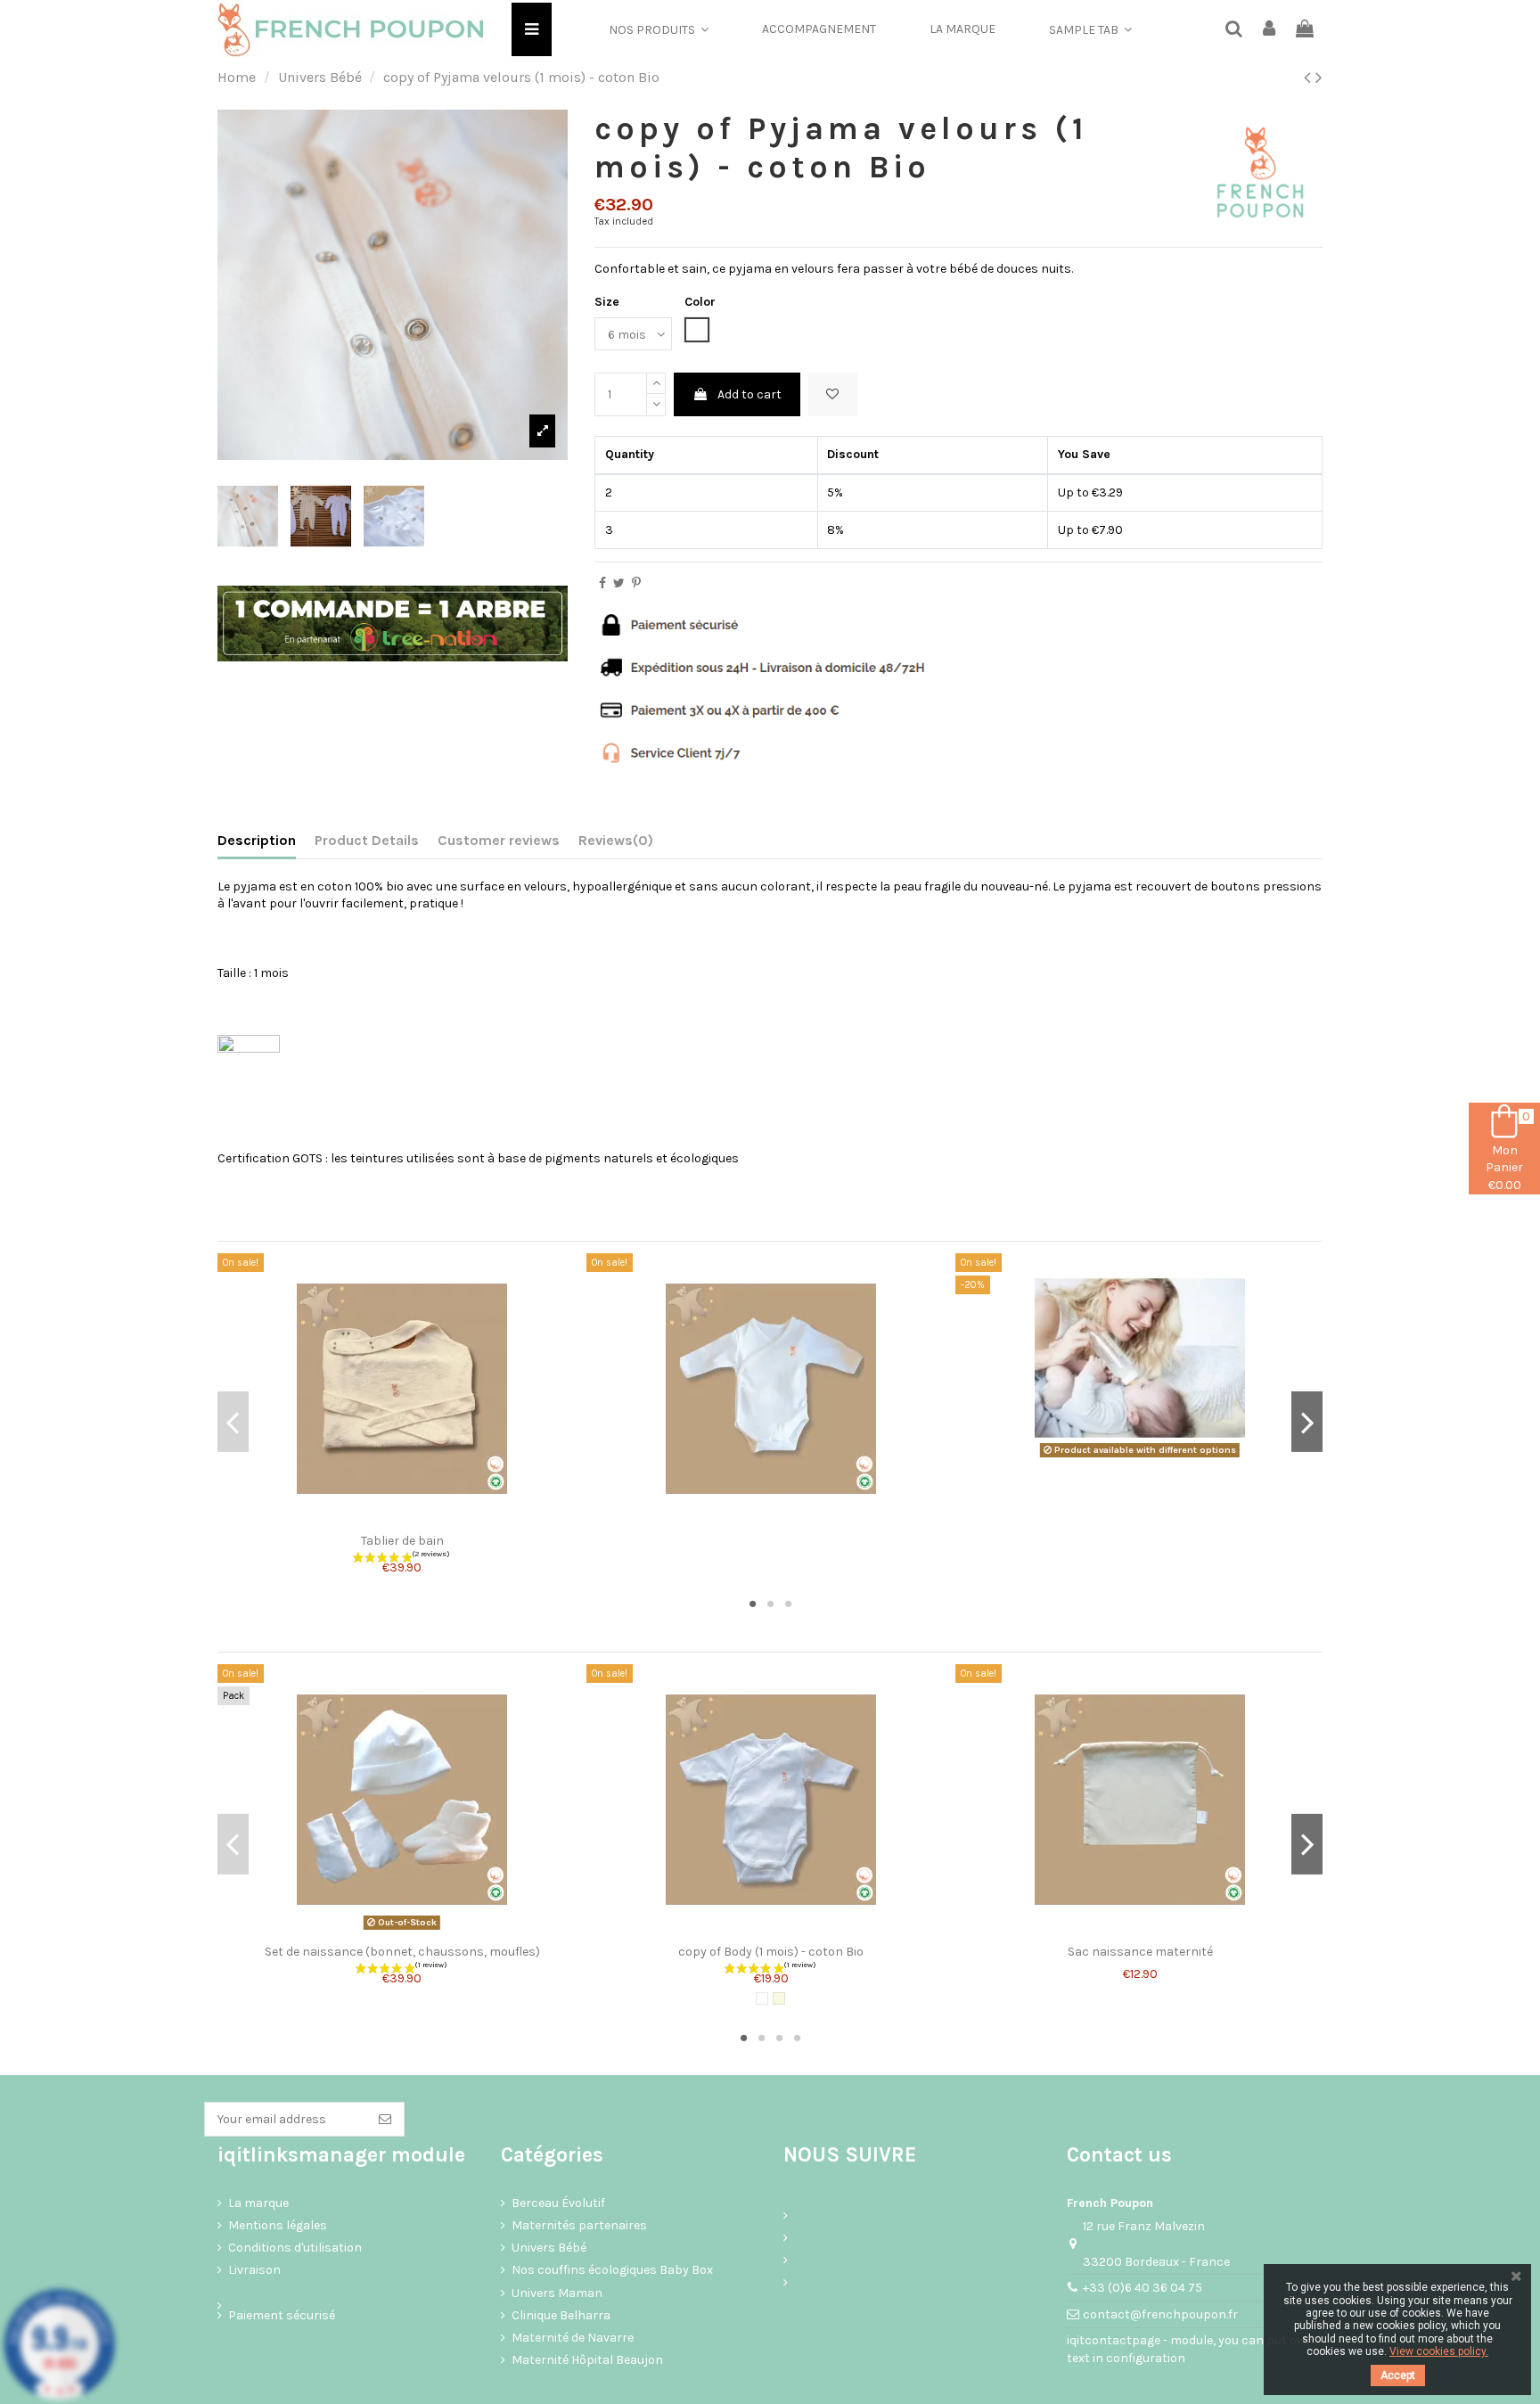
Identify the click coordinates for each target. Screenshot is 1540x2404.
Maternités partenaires (579, 2225)
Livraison (254, 2270)
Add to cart (750, 394)
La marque (258, 2203)
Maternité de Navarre (573, 2338)
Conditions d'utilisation (295, 2248)
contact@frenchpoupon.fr (1160, 2314)
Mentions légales (278, 2225)
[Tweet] (619, 583)
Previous (233, 1422)
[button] (659, 29)
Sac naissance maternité (1140, 1952)
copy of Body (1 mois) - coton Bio (771, 1952)
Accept (1398, 2375)
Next (1307, 1422)
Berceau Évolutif (558, 2203)
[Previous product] (1310, 78)
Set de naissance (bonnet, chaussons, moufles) (402, 1952)
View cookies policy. (1439, 2351)
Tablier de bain (402, 1541)
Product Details (367, 840)
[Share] (602, 583)
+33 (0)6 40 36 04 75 (1143, 2288)
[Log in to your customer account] (1270, 30)
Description (257, 840)
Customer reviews (499, 840)
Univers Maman (557, 2293)
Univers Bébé (549, 2248)
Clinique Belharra (561, 2315)
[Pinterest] (636, 583)
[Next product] (1319, 78)
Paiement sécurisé (282, 2315)
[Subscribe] (385, 2120)
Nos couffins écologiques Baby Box (612, 2270)
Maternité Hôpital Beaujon (587, 2360)
